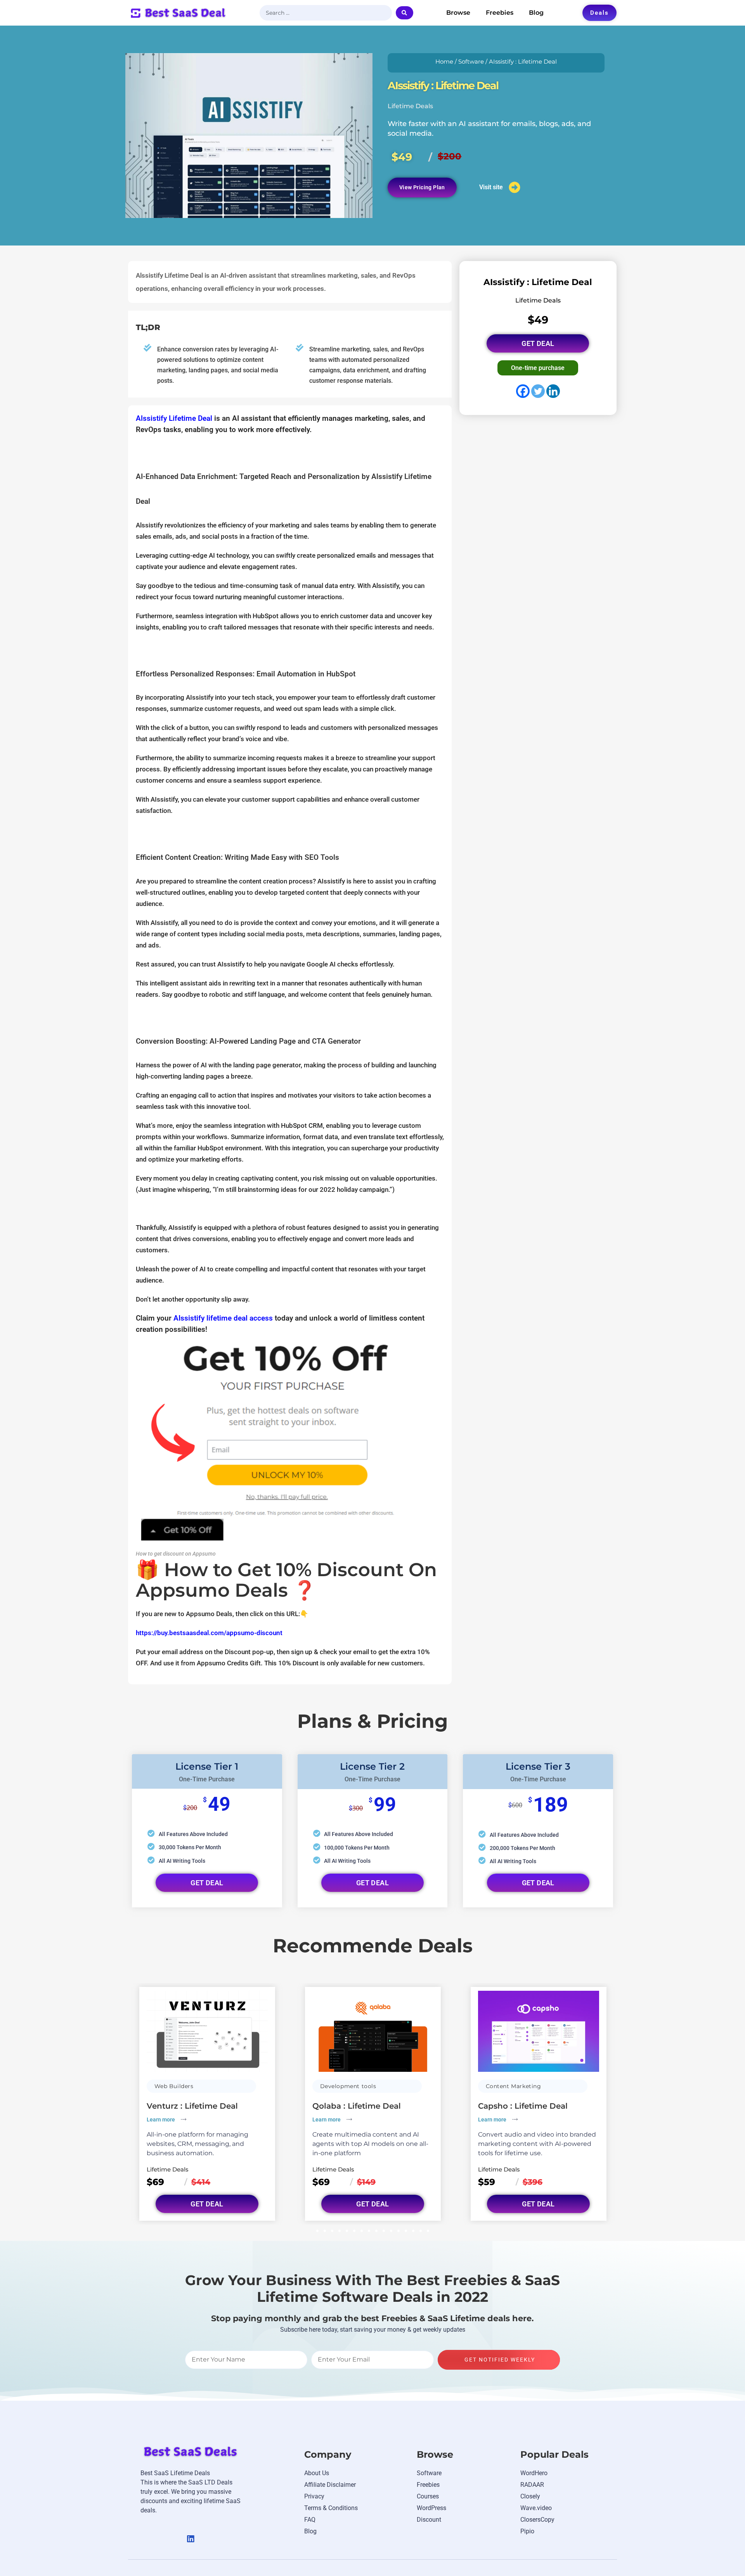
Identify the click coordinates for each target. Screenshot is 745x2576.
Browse (458, 13)
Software (471, 62)
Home (444, 62)
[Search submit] (405, 13)
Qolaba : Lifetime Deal (357, 2106)
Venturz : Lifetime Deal (192, 2106)
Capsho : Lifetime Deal (523, 2106)
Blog (536, 13)
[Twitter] (538, 391)
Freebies (500, 13)
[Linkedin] (553, 391)
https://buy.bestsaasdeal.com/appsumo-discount (209, 1633)
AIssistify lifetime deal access (223, 1318)
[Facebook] (523, 391)
